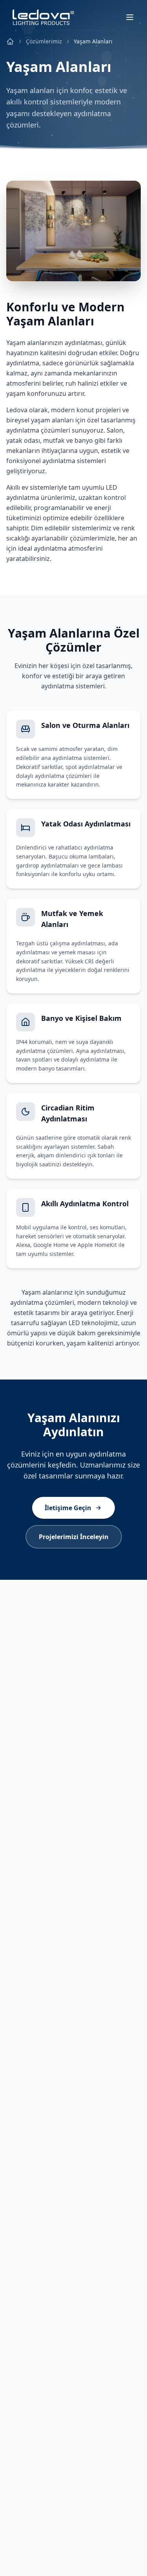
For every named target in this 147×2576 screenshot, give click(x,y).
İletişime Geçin (68, 1508)
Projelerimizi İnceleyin (74, 1537)
